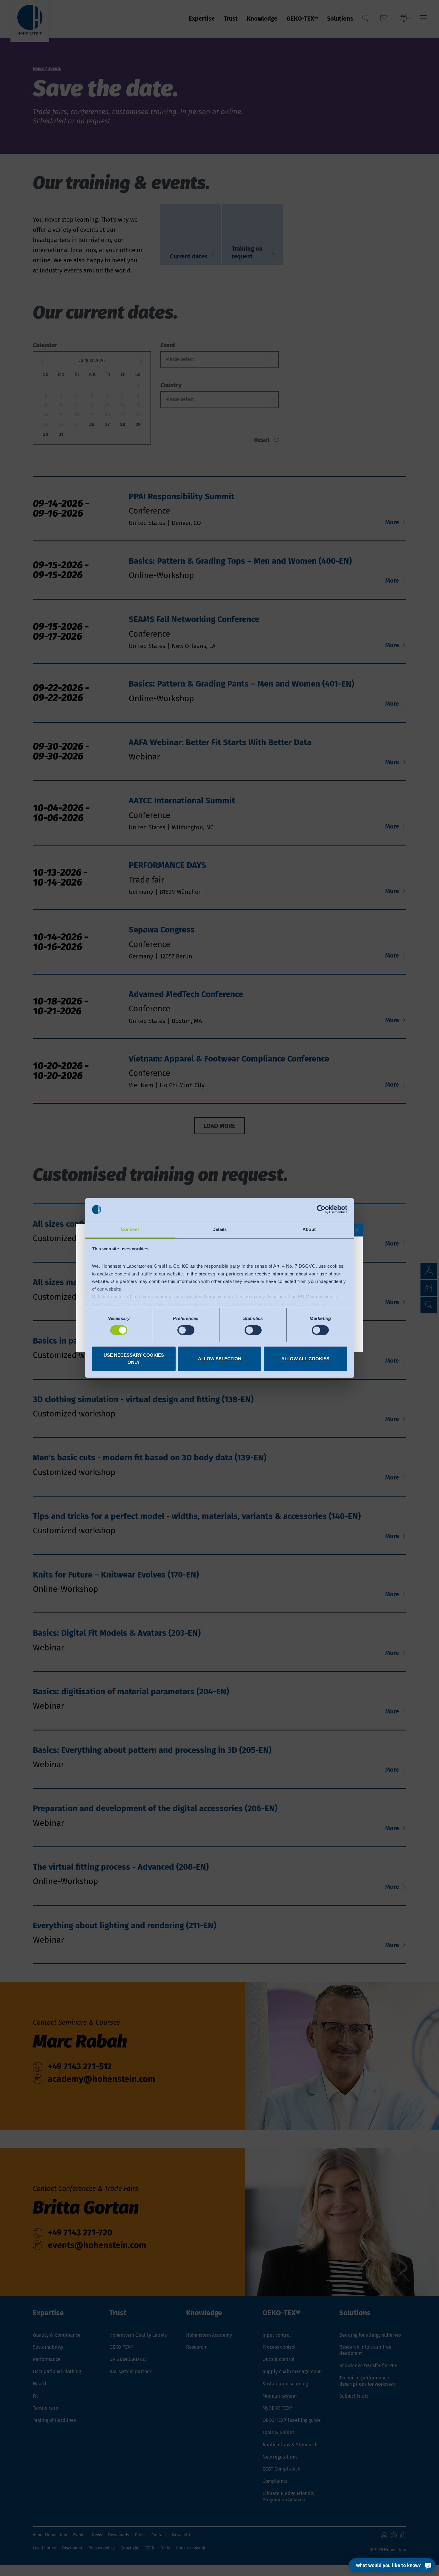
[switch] (186, 1330)
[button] (357, 1230)
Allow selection (220, 1359)
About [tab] (309, 1229)
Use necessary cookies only (134, 1359)
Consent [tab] (130, 1229)
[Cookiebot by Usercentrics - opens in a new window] (321, 1209)
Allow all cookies (305, 1359)
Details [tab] (220, 1229)
